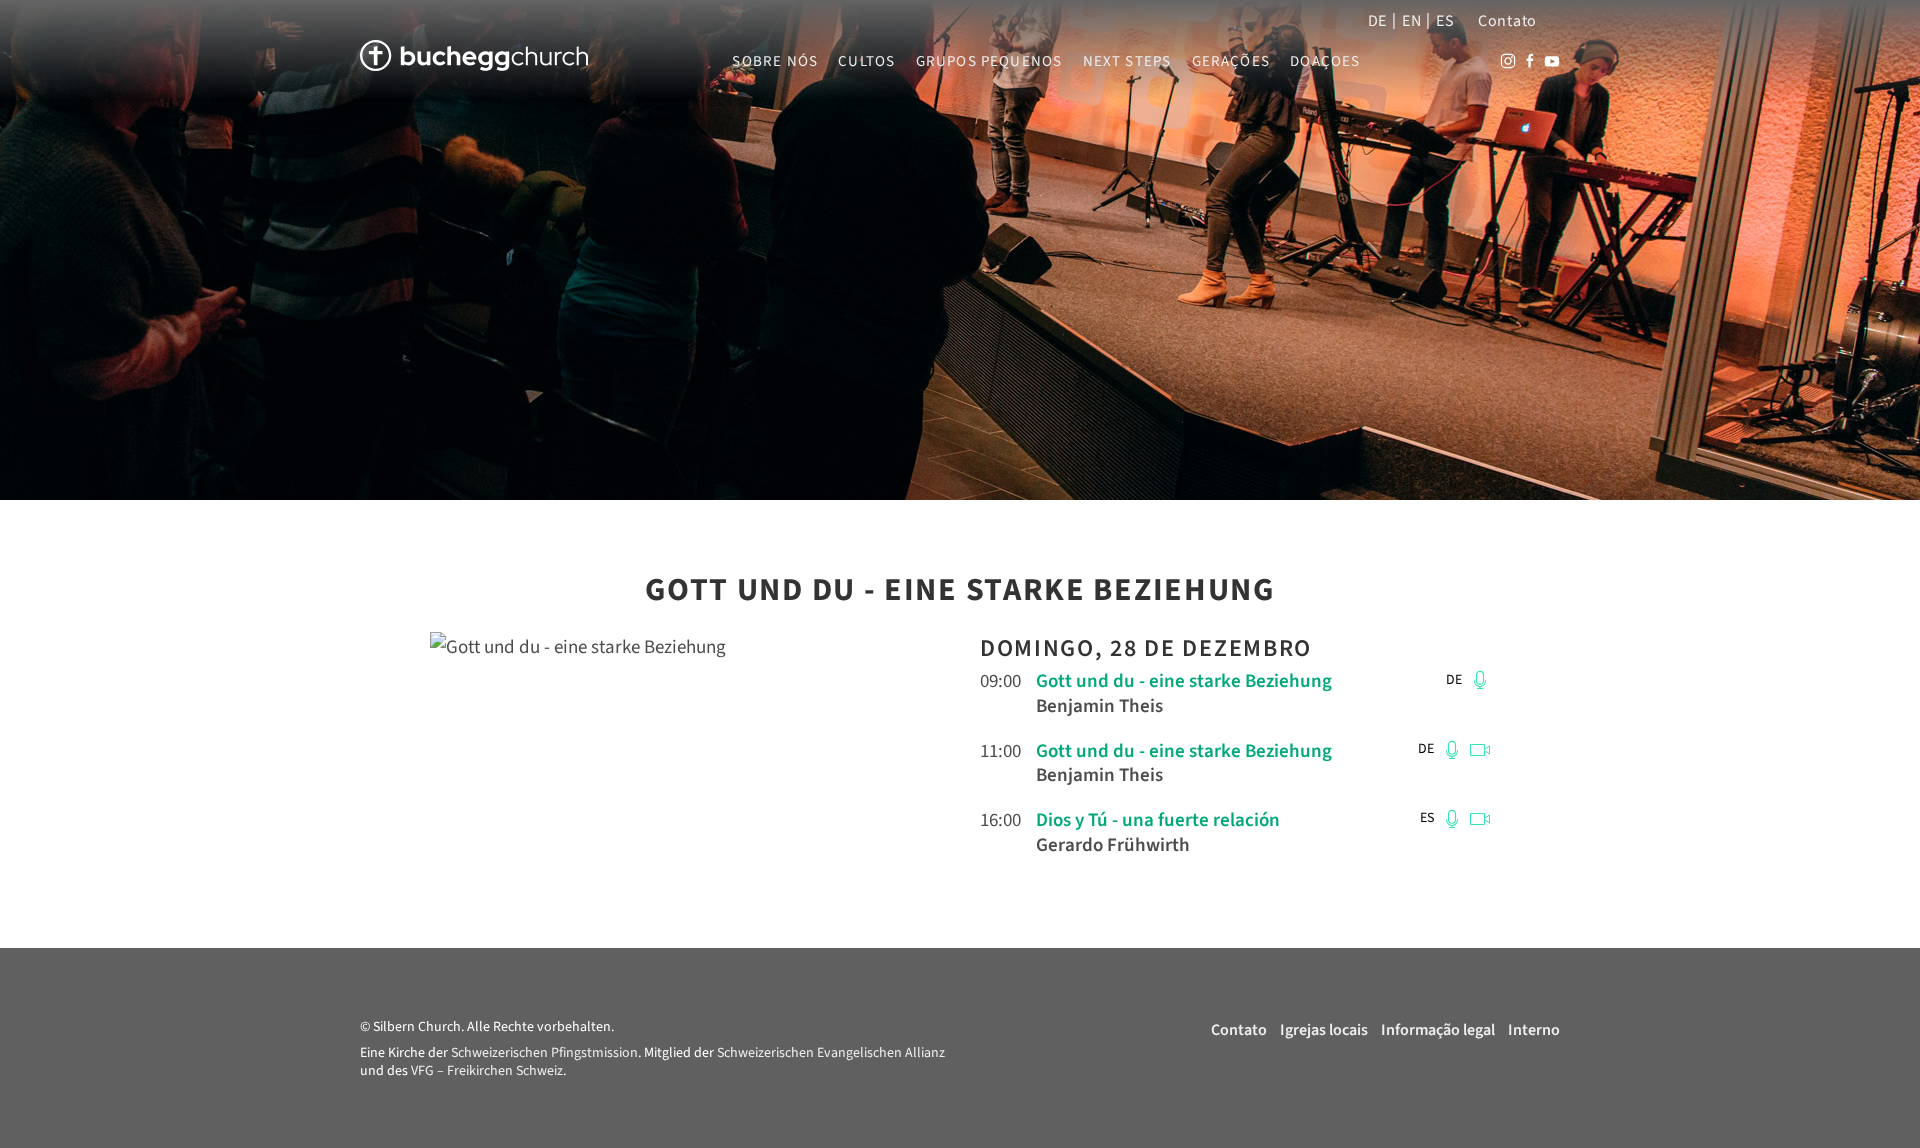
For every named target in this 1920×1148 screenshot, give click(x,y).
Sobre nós (775, 62)
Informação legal (1438, 1030)
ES (1445, 21)
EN (1411, 21)
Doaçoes (1325, 62)
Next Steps (1127, 62)
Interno (1534, 1030)
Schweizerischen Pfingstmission (544, 1053)
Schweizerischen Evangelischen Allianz (831, 1053)
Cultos (866, 62)
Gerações (1231, 62)
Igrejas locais (1324, 1030)
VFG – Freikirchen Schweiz (487, 1071)
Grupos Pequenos (989, 62)
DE (1377, 21)
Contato (1507, 21)
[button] (1477, 680)
